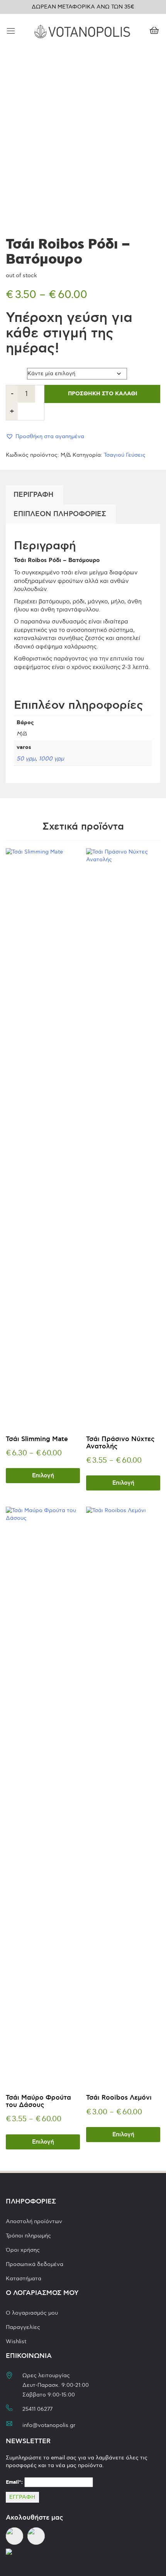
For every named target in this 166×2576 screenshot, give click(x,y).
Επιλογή (43, 1476)
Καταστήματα (24, 2279)
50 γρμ (26, 759)
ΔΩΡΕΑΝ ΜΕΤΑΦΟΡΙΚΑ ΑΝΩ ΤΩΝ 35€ (83, 7)
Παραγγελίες (23, 2327)
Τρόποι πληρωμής (28, 2236)
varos (14, 372)
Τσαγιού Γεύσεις (125, 455)
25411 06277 (37, 2409)
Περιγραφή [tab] (34, 495)
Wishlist (16, 2341)
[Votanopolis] (82, 30)
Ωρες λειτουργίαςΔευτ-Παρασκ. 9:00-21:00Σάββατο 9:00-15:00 (56, 2385)
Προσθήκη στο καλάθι (102, 394)
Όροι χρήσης (23, 2250)
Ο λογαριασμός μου (32, 2313)
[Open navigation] (11, 31)
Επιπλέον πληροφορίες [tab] (60, 514)
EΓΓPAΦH (22, 2497)
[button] (45, 436)
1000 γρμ (51, 759)
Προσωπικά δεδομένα (35, 2264)
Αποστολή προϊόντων (34, 2221)
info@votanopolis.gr (49, 2425)
